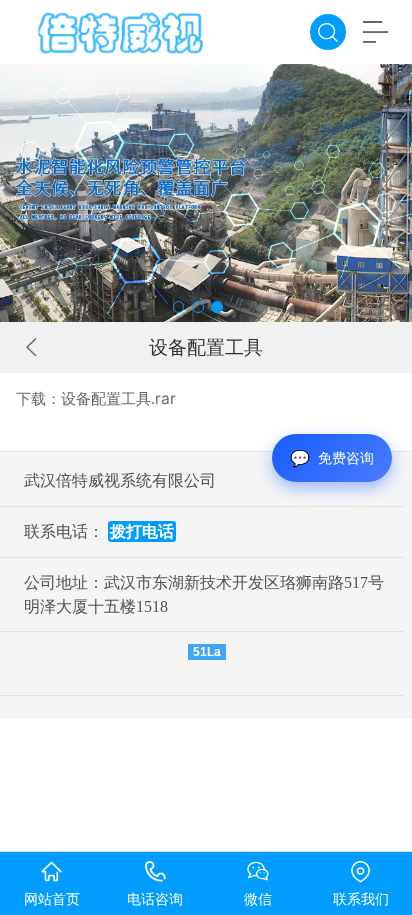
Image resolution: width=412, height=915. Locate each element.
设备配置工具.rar (118, 398)
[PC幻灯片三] (206, 193)
